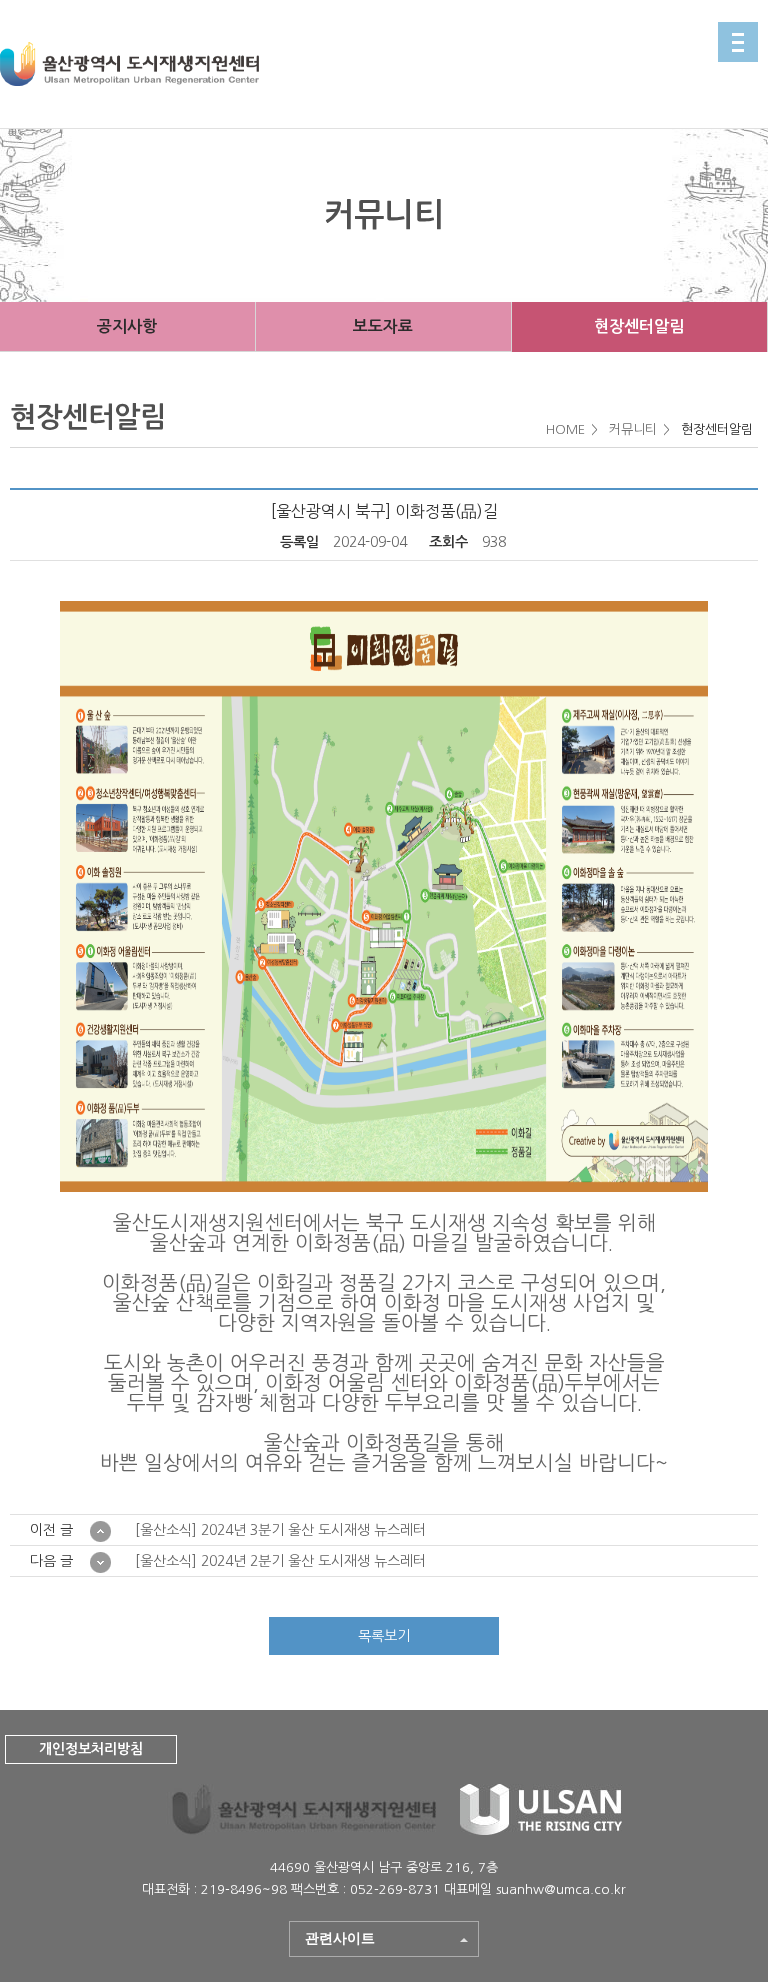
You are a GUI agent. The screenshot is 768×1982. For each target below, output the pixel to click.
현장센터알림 (639, 326)
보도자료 (383, 326)
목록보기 (384, 1636)
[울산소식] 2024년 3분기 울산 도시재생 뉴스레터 (280, 1530)
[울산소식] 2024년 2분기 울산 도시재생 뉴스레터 (280, 1561)
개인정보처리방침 (91, 1749)
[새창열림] (541, 1830)
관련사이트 (340, 1938)
